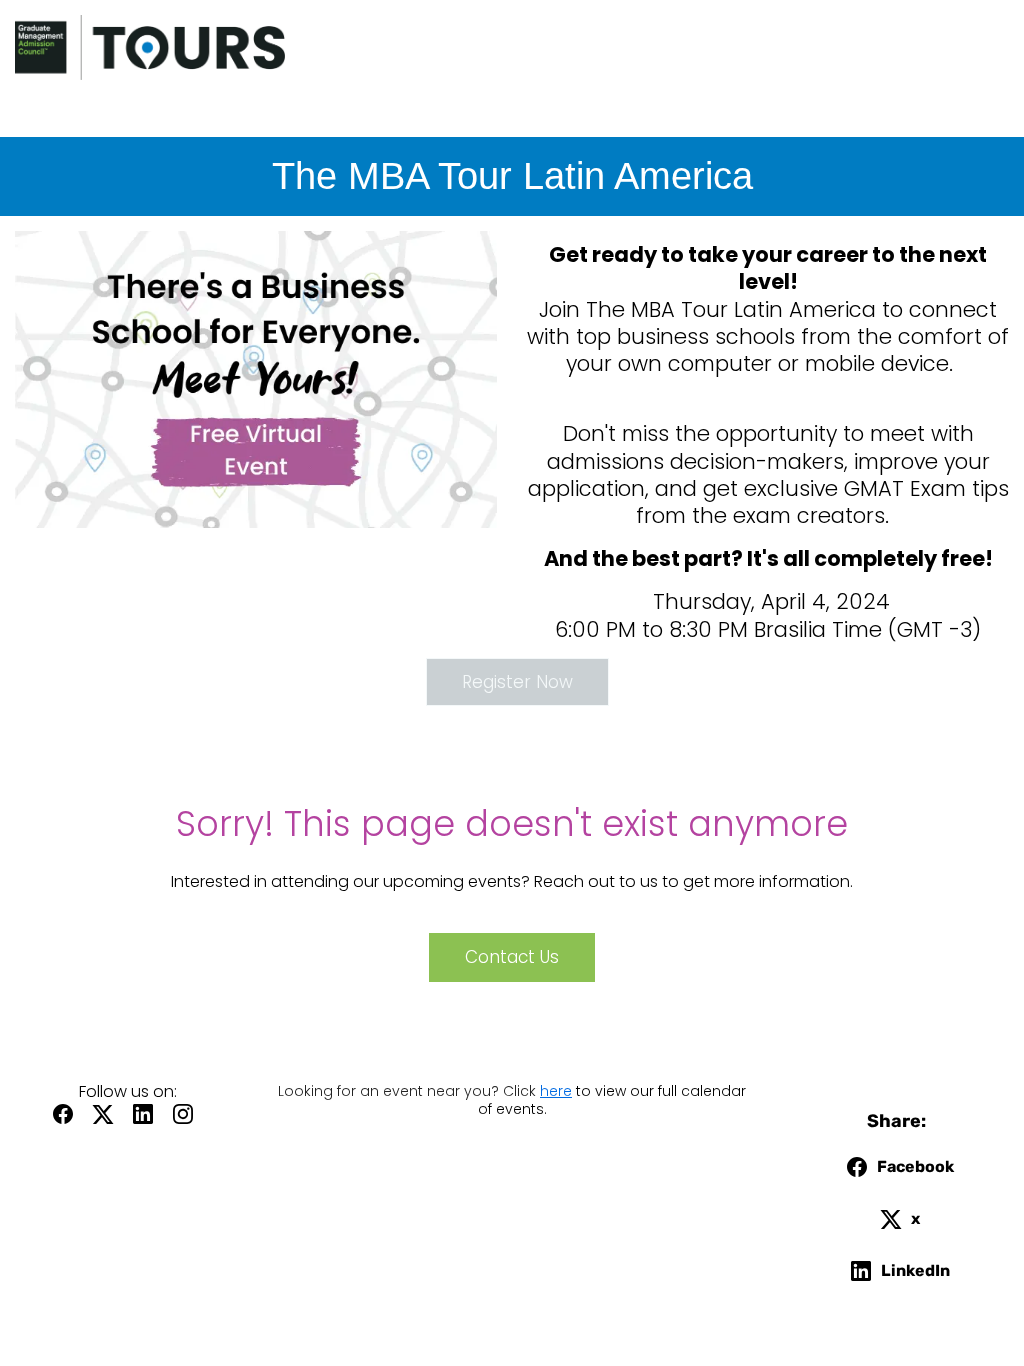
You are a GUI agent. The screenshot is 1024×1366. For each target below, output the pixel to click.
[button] (68, 1120)
